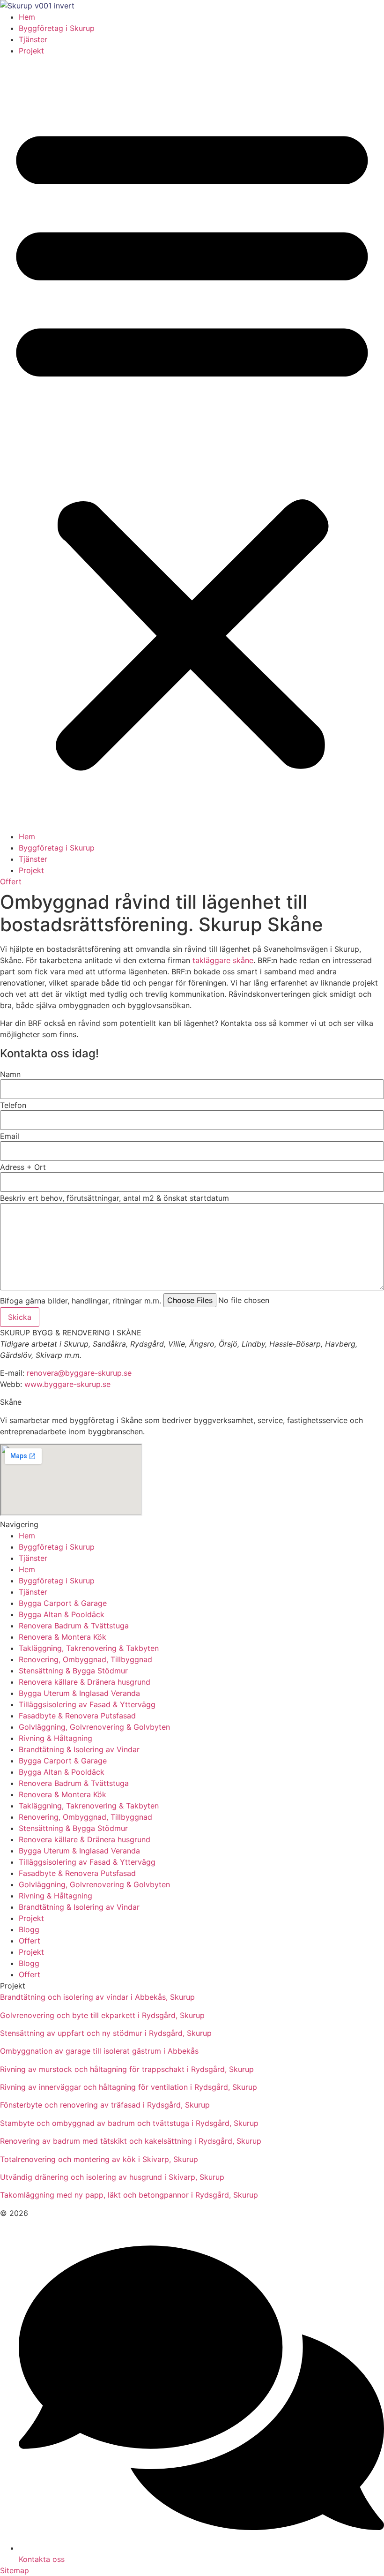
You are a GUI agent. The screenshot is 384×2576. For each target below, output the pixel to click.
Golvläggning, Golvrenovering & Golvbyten (94, 1727)
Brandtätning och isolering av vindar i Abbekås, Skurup (97, 1997)
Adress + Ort (23, 1167)
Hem (27, 17)
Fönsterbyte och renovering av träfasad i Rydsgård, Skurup (105, 2105)
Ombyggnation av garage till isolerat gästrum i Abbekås (99, 2051)
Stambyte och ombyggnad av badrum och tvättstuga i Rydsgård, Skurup (129, 2123)
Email (10, 1136)
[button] (192, 444)
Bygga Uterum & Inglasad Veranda (79, 1693)
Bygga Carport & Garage (63, 1603)
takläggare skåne (223, 960)
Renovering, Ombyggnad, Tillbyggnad (85, 1659)
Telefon (13, 1105)
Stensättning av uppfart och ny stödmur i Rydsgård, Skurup (106, 2033)
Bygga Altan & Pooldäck (62, 1614)
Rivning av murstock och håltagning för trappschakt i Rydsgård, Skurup (127, 2069)
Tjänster (33, 39)
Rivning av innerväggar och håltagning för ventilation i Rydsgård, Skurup (129, 2087)
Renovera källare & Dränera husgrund (85, 1682)
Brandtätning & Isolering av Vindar (79, 1749)
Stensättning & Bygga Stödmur (73, 1671)
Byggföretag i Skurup (57, 28)
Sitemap (15, 2570)
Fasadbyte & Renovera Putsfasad (77, 1716)
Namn (10, 1074)
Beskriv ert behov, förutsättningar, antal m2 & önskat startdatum (114, 1198)
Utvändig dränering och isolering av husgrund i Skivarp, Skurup (112, 2177)
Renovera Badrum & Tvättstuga (74, 1626)
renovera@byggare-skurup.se (79, 1373)
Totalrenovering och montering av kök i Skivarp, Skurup (99, 2159)
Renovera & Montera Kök (63, 1637)
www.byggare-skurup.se (67, 1384)
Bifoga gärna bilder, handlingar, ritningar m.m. (81, 1301)
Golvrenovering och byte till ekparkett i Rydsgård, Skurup (102, 2015)
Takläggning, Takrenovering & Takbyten (89, 1648)
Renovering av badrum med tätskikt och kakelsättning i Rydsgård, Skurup (131, 2141)
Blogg (29, 1929)
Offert (30, 1941)
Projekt (31, 51)
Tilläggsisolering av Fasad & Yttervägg (87, 1704)
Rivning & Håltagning (55, 1738)
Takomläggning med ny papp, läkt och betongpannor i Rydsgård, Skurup (129, 2195)
